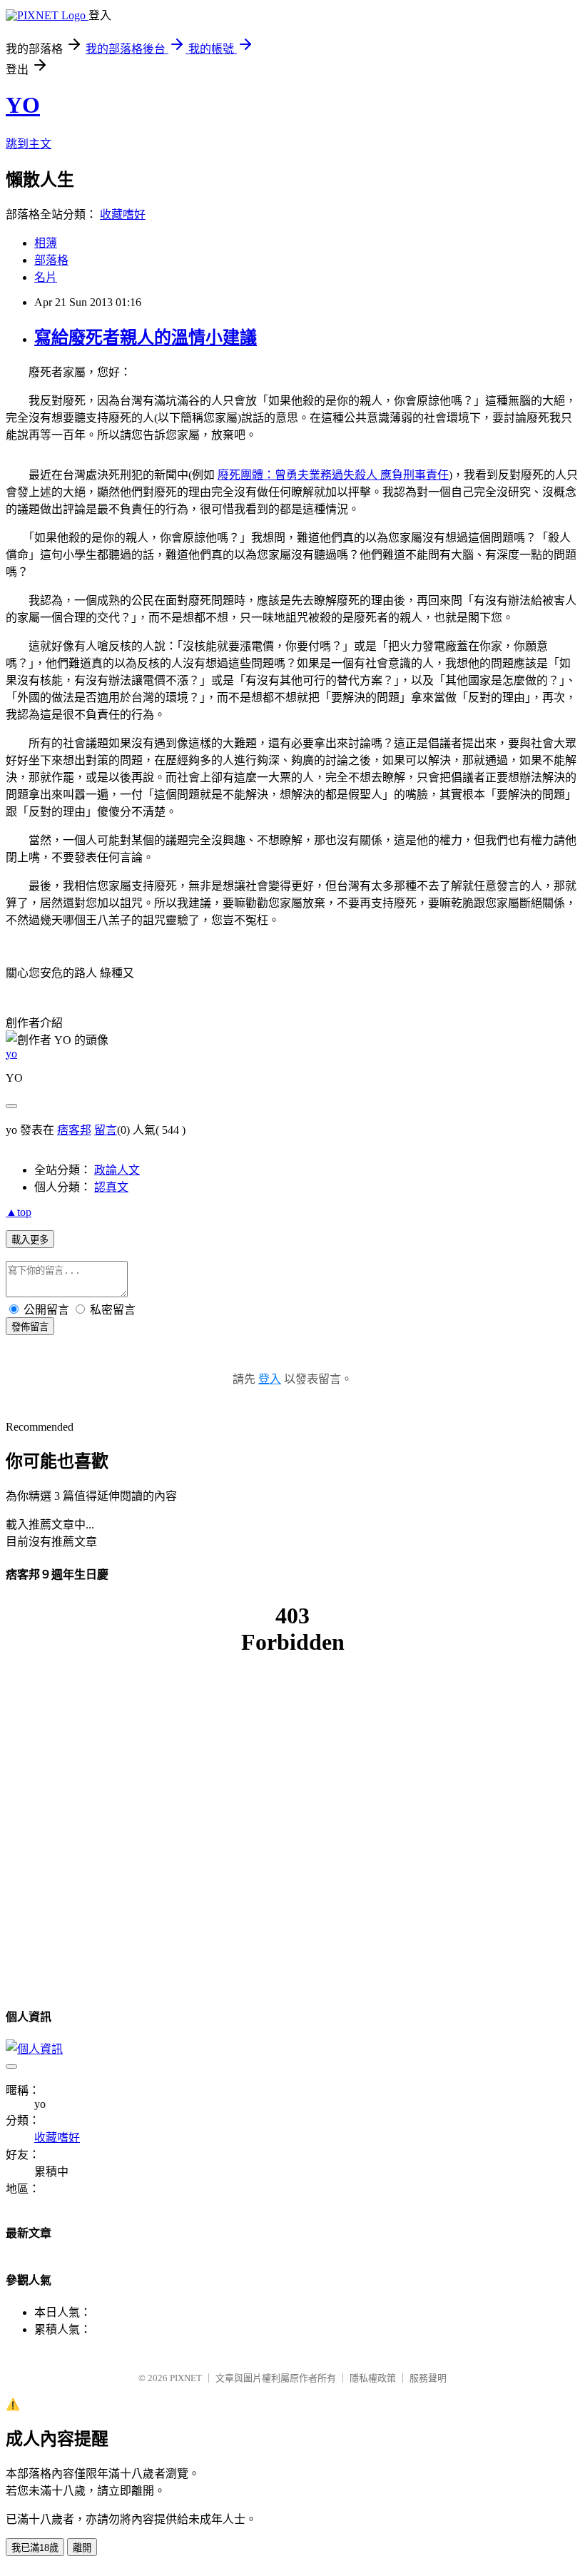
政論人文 (117, 1170)
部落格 (51, 260)
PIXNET (186, 2378)
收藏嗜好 (123, 214)
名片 (46, 277)
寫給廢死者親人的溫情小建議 (146, 338)
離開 (82, 2548)
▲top (19, 1212)
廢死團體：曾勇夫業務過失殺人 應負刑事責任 (333, 475)
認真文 (111, 1187)
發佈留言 (30, 1327)
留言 (106, 1130)
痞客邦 (74, 1130)
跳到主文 (29, 144)
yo (11, 1054)
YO (23, 105)
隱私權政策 (373, 2378)
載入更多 (30, 1240)
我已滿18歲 (35, 2548)
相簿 (46, 243)
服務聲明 (428, 2378)
